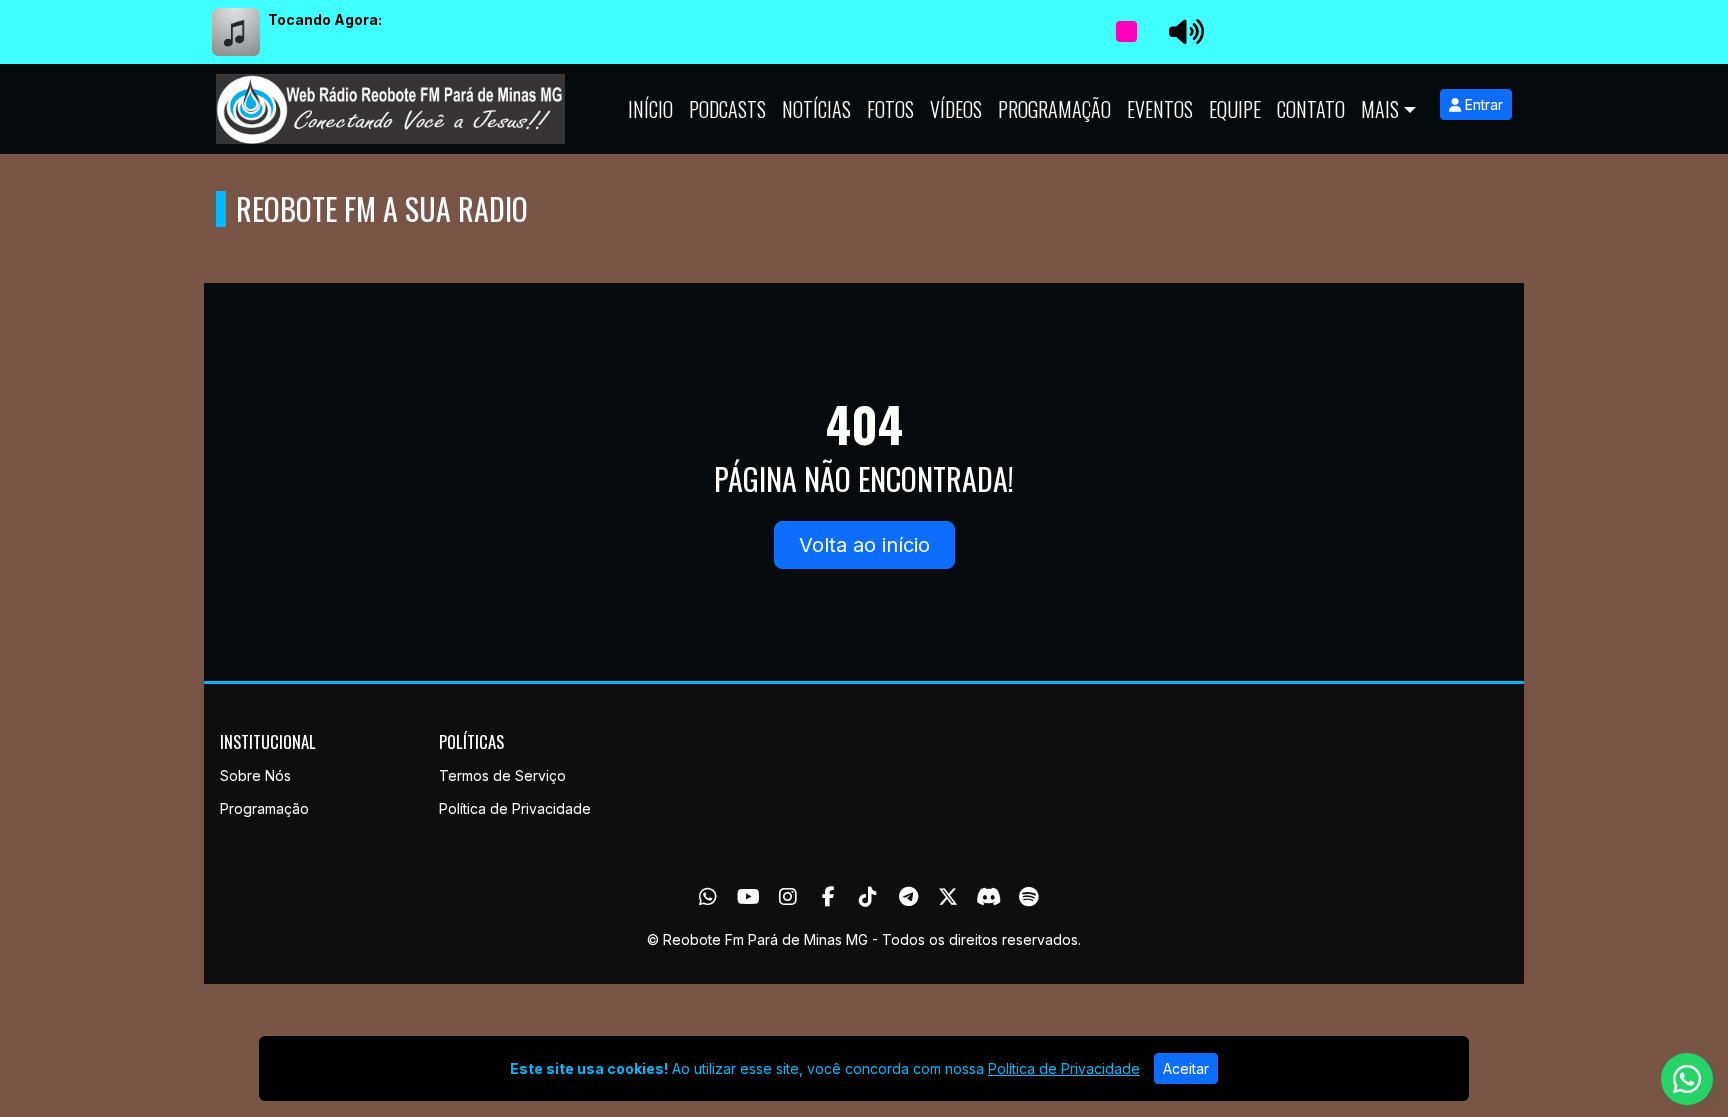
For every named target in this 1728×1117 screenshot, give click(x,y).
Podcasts (727, 109)
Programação (1054, 109)
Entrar (1482, 104)
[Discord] (988, 897)
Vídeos (956, 109)
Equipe (1235, 109)
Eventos (1160, 109)
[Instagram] (788, 897)
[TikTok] (868, 897)
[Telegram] (908, 897)
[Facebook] (828, 897)
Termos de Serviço (502, 775)
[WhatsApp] (708, 897)
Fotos (890, 109)
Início (650, 109)
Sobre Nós (255, 775)
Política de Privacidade (515, 808)
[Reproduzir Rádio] (1126, 32)
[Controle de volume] (1183, 32)
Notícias (816, 109)
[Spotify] (1028, 897)
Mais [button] (1380, 109)
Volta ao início (864, 545)
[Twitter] (948, 897)
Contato (1311, 109)
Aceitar (1186, 1068)
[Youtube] (748, 897)
